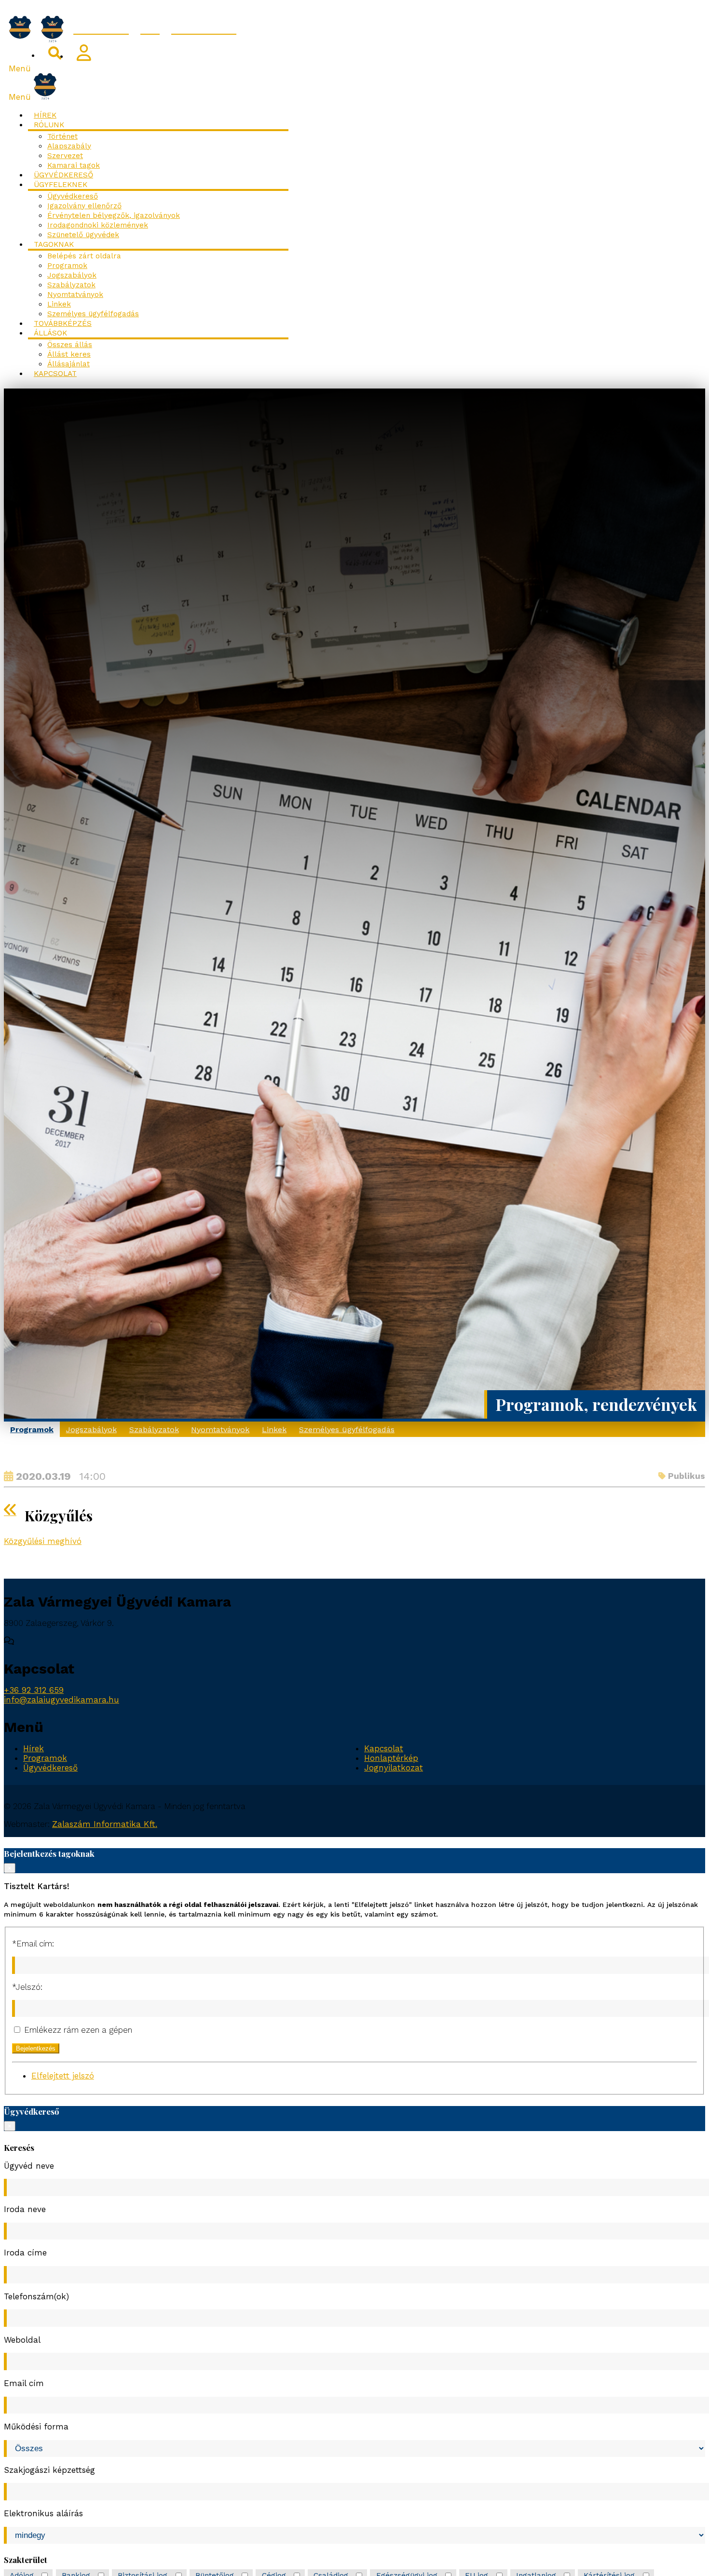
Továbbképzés (63, 323)
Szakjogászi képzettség (49, 2470)
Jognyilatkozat (394, 1768)
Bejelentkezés (36, 2048)
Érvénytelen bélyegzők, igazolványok (114, 215)
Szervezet (65, 156)
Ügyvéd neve (29, 2166)
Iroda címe (25, 2253)
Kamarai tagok (74, 165)
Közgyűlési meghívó (43, 1541)
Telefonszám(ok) (36, 2296)
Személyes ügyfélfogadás (93, 314)
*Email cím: (33, 1944)
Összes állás (70, 345)
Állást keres (69, 354)
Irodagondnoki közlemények (98, 225)
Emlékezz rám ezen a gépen (77, 2030)
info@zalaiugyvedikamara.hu (61, 1700)
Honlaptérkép (391, 1758)
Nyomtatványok (75, 295)
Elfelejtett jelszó (63, 2076)
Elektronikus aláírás (43, 2513)
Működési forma (36, 2427)
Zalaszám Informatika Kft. (105, 1824)
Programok (67, 266)
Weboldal (22, 2340)
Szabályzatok (71, 285)
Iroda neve (25, 2209)
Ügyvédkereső (63, 175)
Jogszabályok (72, 275)
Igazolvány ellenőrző (84, 206)
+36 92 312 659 (34, 1690)
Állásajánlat (68, 364)
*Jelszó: (27, 1987)
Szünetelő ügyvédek (83, 235)
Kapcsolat (55, 374)
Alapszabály (69, 146)
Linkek (59, 304)
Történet (62, 136)
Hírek (45, 115)
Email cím (24, 2383)
